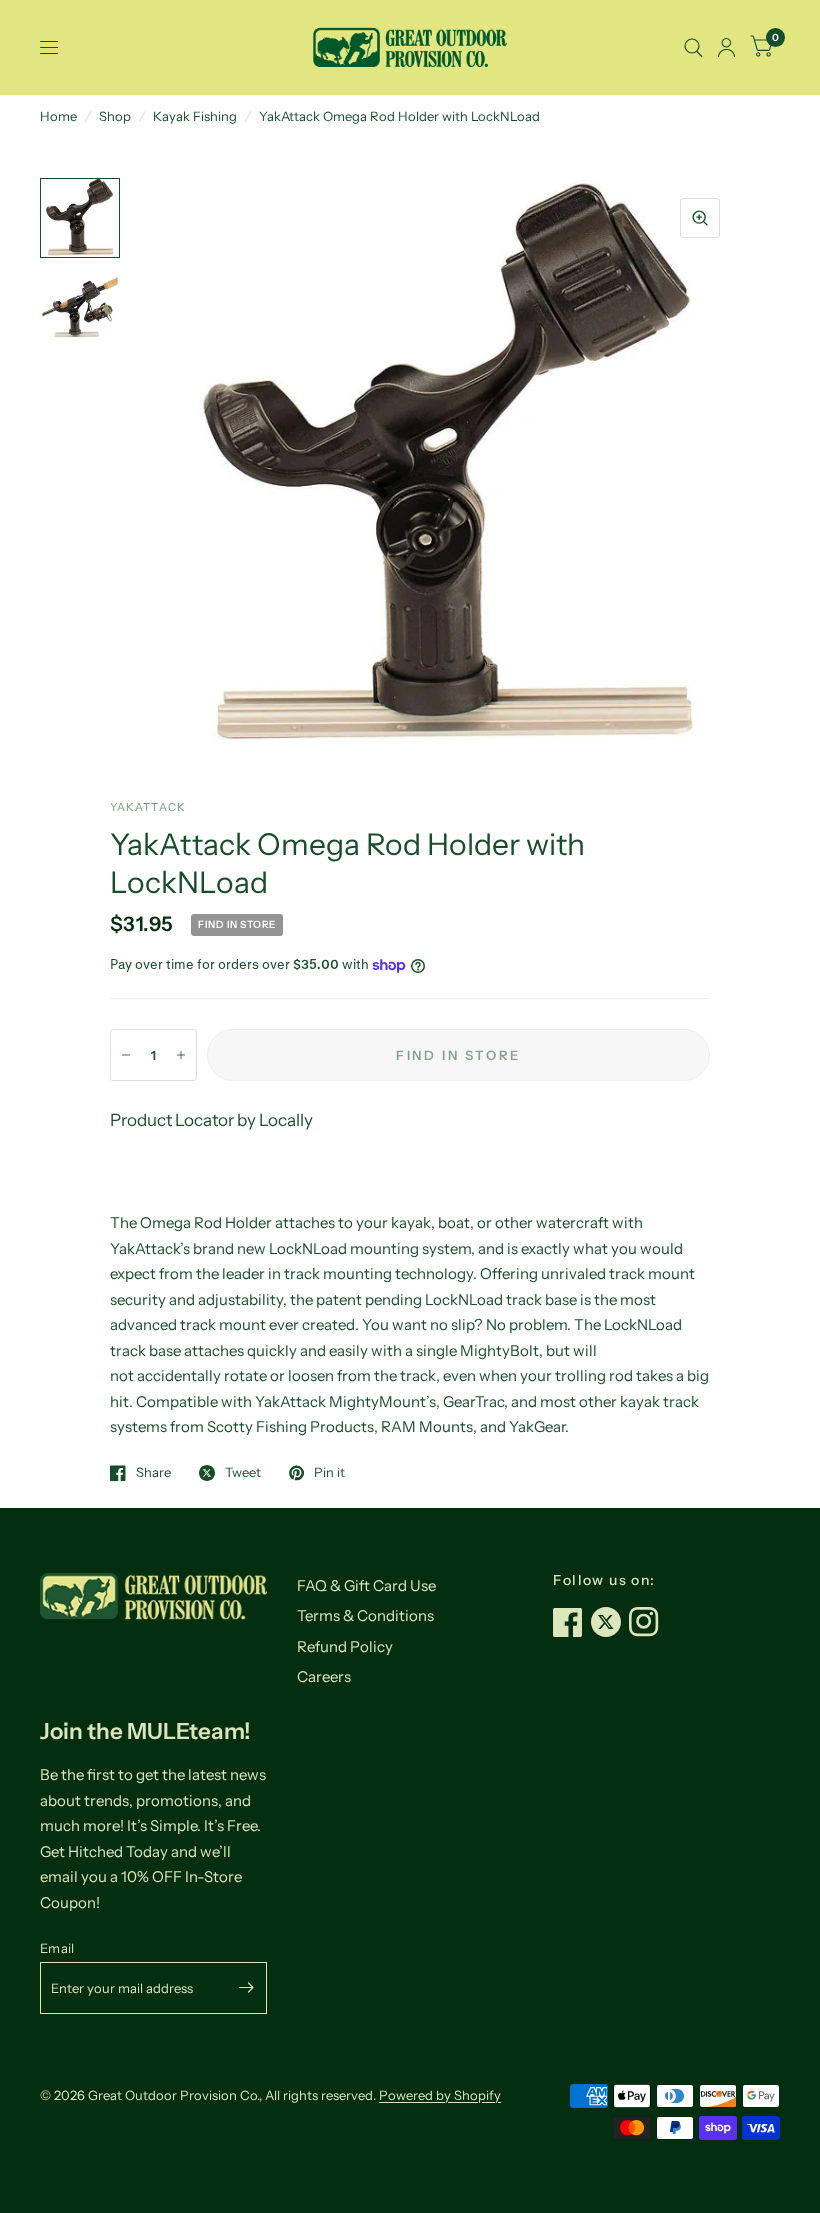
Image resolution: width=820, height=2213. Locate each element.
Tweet (243, 1473)
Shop (115, 116)
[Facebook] (572, 1622)
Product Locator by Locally (211, 1120)
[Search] (693, 47)
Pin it (329, 1473)
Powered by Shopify (440, 2095)
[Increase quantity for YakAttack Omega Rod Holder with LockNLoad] (181, 1055)
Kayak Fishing (195, 116)
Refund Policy (345, 1646)
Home (58, 116)
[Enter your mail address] (247, 1988)
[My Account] (726, 47)
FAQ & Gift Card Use (366, 1585)
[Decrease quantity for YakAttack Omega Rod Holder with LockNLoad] (126, 1055)
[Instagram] (648, 1622)
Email (57, 1948)
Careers (324, 1676)
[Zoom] (700, 218)
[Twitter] (610, 1622)
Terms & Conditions (365, 1615)
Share (153, 1473)
